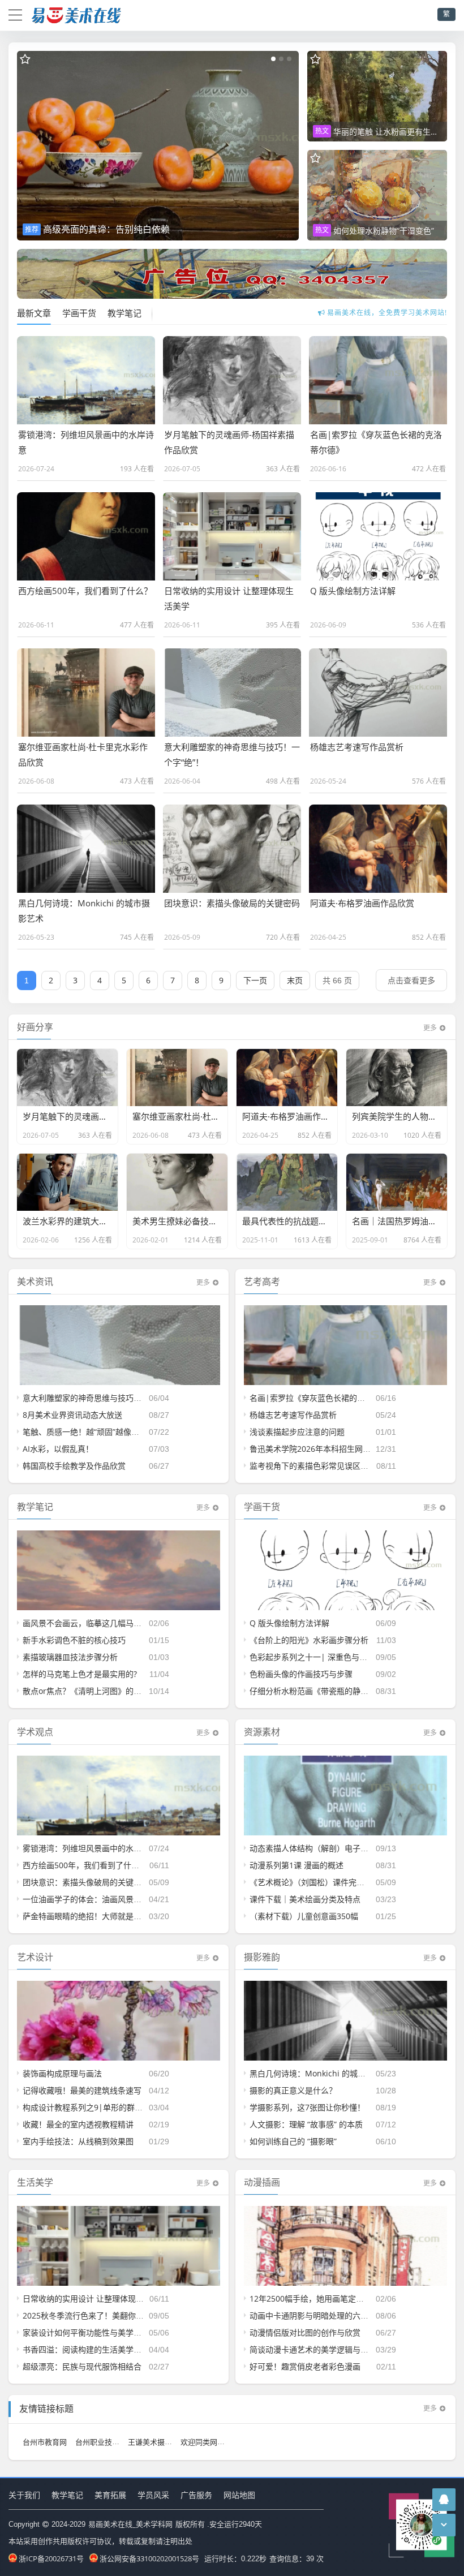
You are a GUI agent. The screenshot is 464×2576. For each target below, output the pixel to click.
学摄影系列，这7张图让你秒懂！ (307, 2107)
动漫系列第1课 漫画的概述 (297, 1865)
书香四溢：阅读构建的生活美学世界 (86, 2349)
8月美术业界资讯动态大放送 (72, 1415)
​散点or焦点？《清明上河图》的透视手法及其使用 (110, 1691)
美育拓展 (110, 2495)
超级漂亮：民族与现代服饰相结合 (82, 2366)
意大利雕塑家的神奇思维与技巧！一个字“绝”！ (105, 1398)
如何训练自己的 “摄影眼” (293, 2141)
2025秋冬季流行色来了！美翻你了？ (87, 2315)
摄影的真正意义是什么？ (293, 2090)
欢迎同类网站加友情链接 (221, 2442)
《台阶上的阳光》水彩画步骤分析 (309, 1640)
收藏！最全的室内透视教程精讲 (78, 2124)
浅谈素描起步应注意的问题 (297, 1432)
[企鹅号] (444, 2499)
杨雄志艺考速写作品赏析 (293, 1415)
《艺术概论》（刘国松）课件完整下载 (315, 1882)
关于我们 (24, 2495)
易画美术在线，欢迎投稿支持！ (387, 313)
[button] (273, 59)
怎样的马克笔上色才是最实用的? (80, 1674)
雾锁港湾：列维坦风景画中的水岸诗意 (90, 1848)
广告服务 (196, 2495)
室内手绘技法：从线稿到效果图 (78, 2141)
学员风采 (153, 2495)
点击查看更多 (411, 980)
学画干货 (79, 313)
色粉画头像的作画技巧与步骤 (301, 1674)
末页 (295, 980)
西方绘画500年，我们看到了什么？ (85, 1865)
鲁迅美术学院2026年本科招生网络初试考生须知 (334, 1449)
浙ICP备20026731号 (51, 2558)
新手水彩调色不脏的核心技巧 (74, 1640)
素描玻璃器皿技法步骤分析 (70, 1657)
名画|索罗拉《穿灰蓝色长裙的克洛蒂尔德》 (327, 1398)
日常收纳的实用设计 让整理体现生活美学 (95, 2298)
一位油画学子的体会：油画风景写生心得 (94, 1899)
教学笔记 (124, 313)
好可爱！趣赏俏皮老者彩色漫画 (305, 2366)
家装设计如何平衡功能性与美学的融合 (90, 2332)
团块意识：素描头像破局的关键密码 (86, 1882)
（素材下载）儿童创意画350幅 (304, 1916)
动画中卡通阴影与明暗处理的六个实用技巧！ (329, 2315)
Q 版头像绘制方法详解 (289, 1623)
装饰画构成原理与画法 (62, 2073)
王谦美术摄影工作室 (161, 2442)
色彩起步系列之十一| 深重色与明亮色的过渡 (328, 1657)
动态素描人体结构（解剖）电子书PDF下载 (324, 1848)
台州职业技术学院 (105, 2442)
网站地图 (239, 2495)
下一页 (255, 980)
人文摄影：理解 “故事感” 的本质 (306, 2124)
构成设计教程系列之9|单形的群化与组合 (94, 2107)
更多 (430, 1028)
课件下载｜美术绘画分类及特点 (305, 1899)
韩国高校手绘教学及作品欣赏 (74, 1466)
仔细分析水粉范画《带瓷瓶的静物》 (313, 1691)
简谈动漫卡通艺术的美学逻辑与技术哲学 (321, 2349)
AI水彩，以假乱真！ (58, 1449)
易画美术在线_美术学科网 (130, 2524)
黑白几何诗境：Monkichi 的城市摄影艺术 (323, 2073)
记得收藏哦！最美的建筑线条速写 (82, 2090)
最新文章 (34, 313)
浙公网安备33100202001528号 (149, 2558)
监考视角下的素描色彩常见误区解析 (313, 1466)
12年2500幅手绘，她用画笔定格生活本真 (323, 2298)
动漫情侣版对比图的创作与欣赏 (305, 2332)
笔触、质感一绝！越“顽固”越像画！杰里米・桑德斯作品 (121, 1432)
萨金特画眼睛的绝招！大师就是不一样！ (94, 1916)
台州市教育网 (45, 2442)
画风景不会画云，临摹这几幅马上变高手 (94, 1623)
